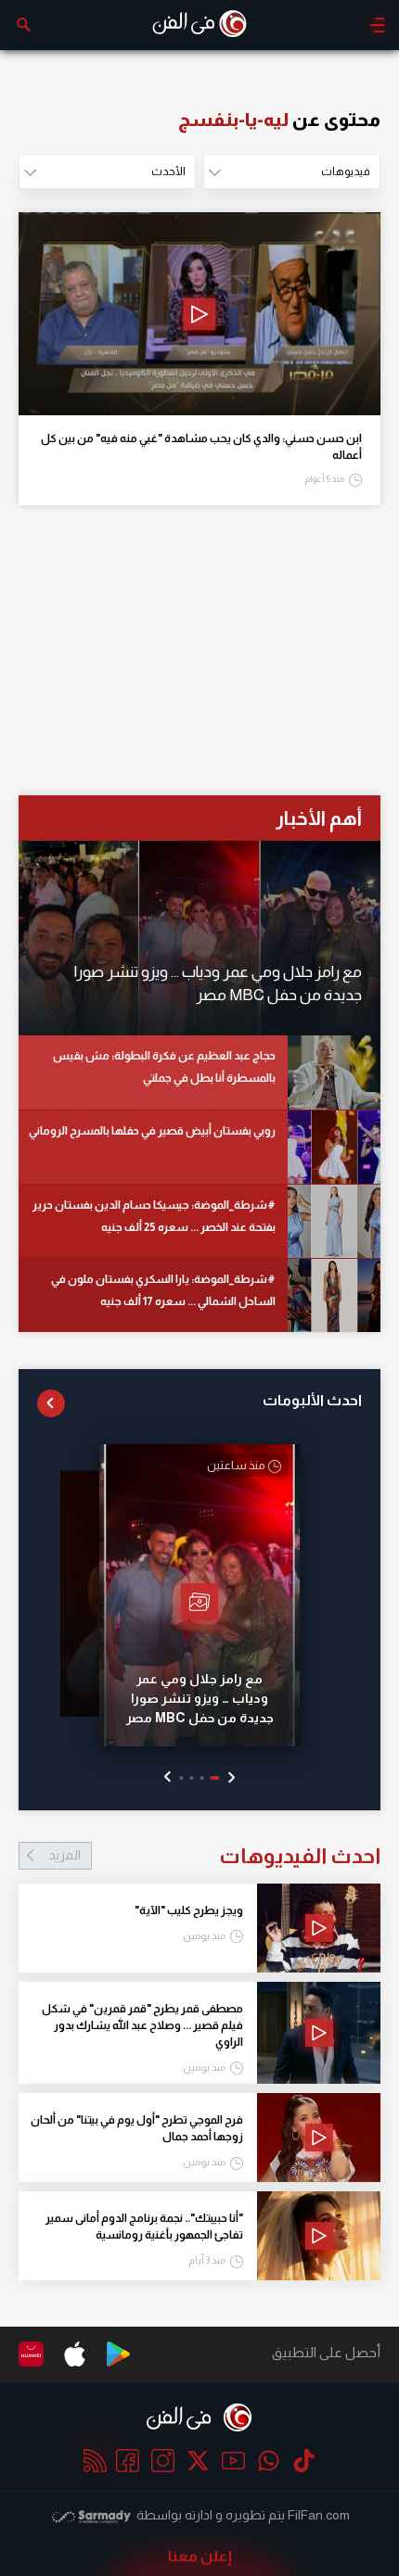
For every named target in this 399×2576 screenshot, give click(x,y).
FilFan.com (319, 2515)
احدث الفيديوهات (214, 1856)
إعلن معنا (200, 2556)
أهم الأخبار (319, 818)
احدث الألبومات (312, 1400)
